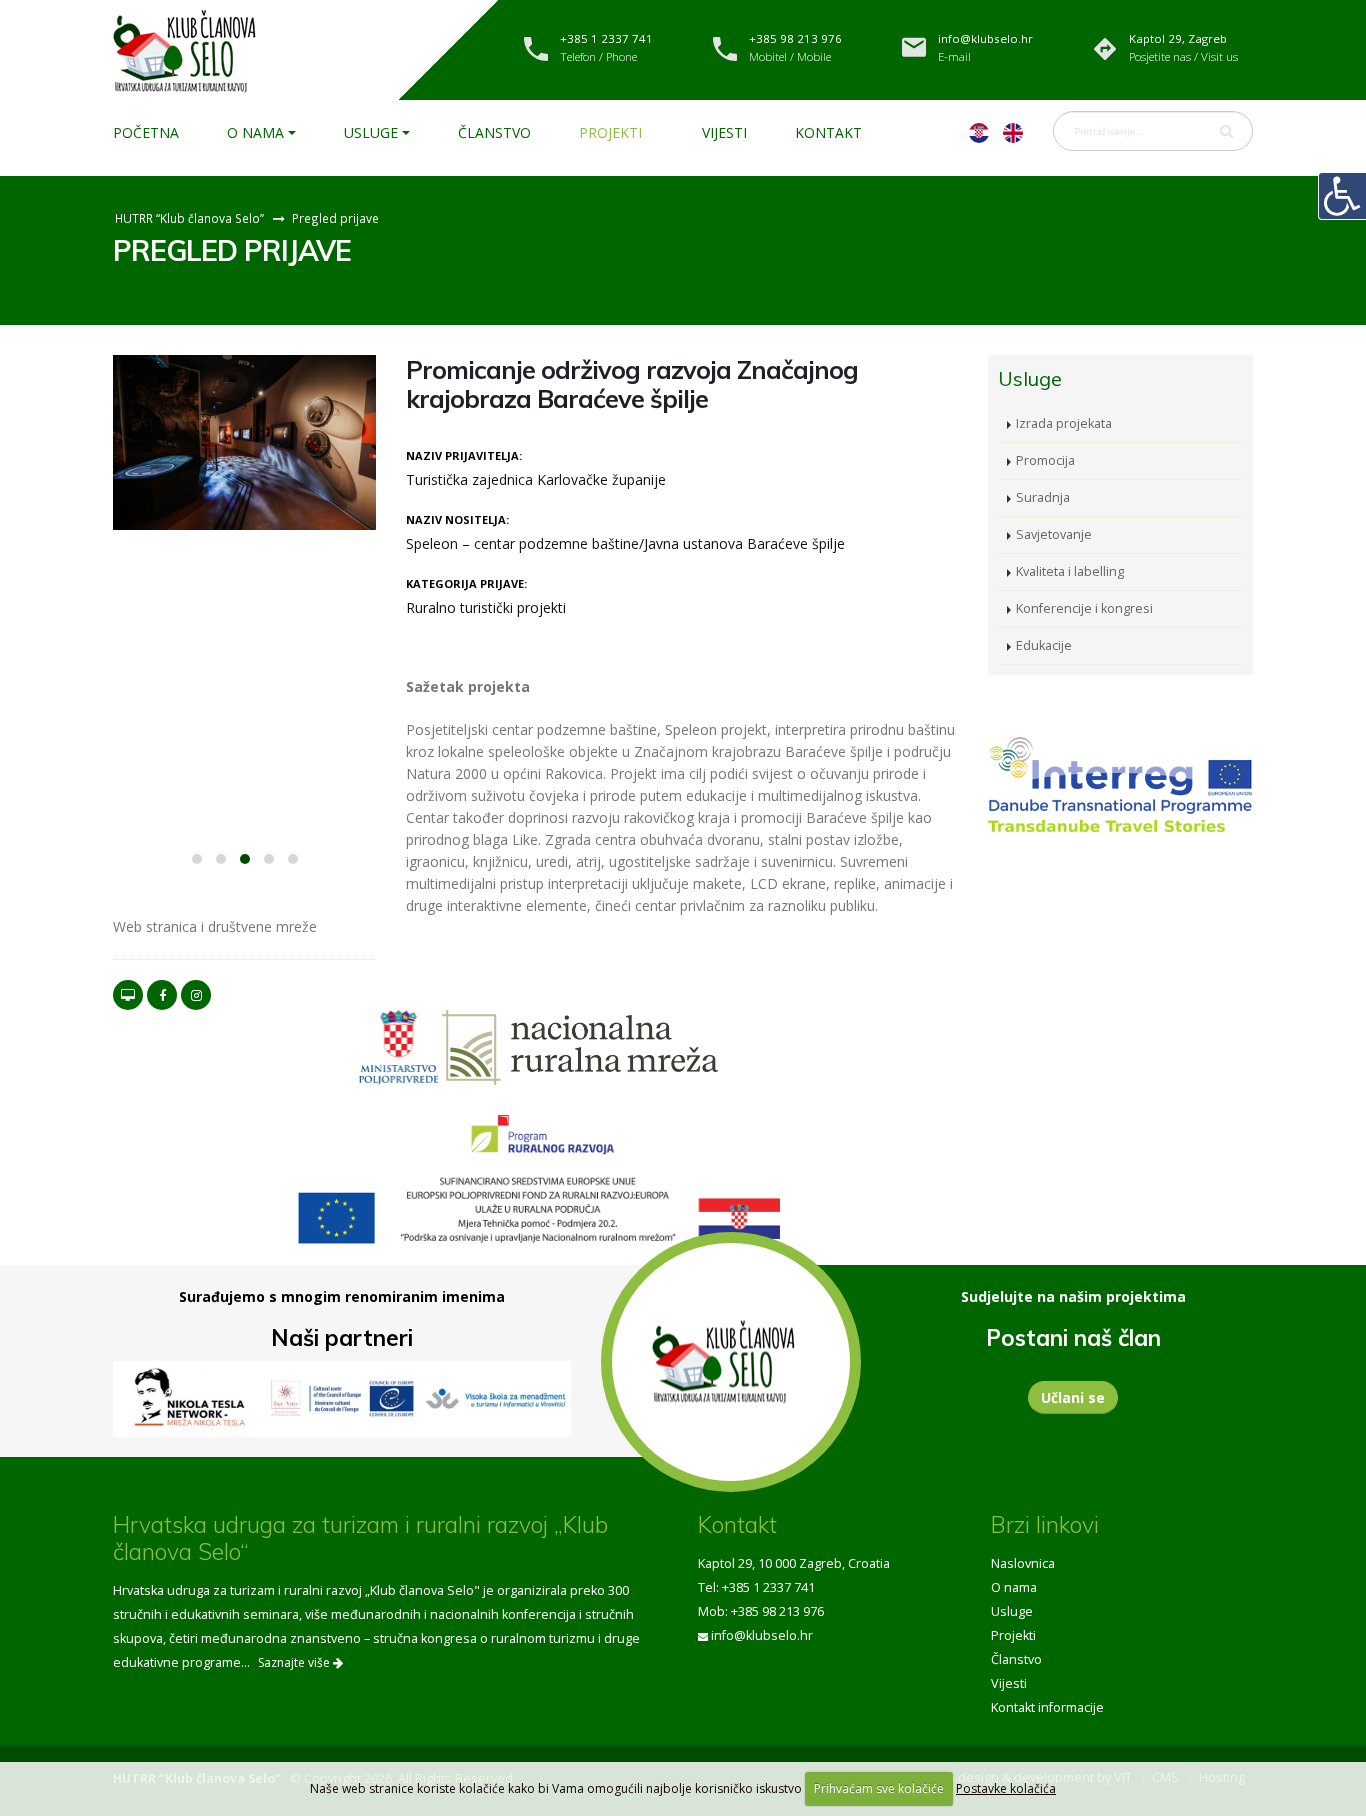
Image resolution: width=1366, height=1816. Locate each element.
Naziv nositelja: (457, 519)
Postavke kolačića (1006, 1788)
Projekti (610, 132)
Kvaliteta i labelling (1070, 571)
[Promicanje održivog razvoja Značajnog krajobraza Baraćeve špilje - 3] (244, 442)
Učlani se (1073, 1397)
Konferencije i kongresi (1084, 608)
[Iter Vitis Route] (342, 1399)
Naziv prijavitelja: (464, 455)
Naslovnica (1023, 1563)
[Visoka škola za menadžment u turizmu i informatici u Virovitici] (495, 1399)
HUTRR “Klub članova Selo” (189, 218)
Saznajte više (295, 1662)
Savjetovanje (1054, 534)
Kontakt (828, 132)
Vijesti (724, 132)
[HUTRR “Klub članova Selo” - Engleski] (1013, 132)
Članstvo (494, 132)
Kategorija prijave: (466, 583)
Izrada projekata (1064, 423)
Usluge (371, 132)
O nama (255, 132)
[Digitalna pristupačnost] (1342, 196)
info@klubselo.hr (762, 1635)
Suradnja (1043, 497)
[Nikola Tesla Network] (190, 1399)
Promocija (1045, 460)
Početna (146, 132)
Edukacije (1044, 645)
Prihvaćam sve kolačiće (879, 1788)
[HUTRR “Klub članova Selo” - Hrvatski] (979, 132)
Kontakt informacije (1047, 1707)
